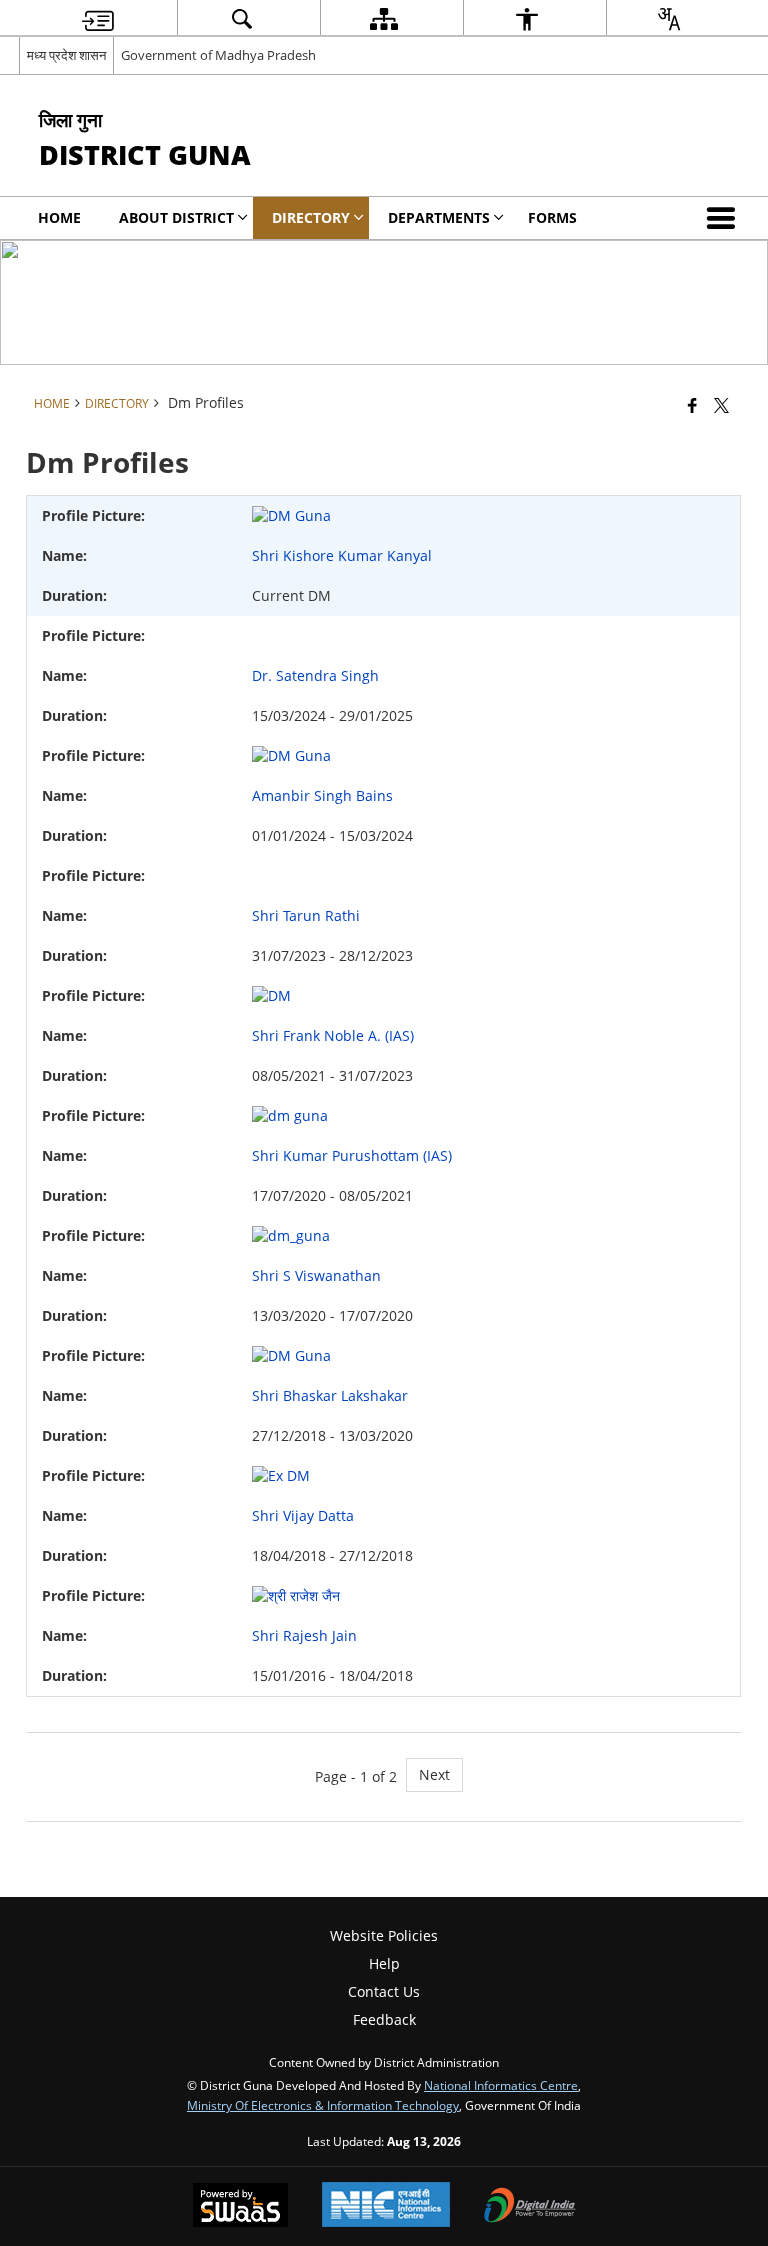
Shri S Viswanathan (316, 1275)
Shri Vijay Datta (303, 1515)
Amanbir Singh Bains (322, 795)
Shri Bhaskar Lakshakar (330, 1395)
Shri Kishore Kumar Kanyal (342, 555)
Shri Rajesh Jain (304, 1635)
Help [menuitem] (384, 1963)
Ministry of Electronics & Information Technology (323, 2105)
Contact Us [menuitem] (384, 1991)
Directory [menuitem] (311, 217)
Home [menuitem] (59, 217)
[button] (725, 218)
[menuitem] (98, 18)
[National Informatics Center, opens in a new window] (386, 2206)
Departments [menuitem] (439, 217)
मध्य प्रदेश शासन (66, 55)
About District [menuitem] (176, 217)
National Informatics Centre (501, 2085)
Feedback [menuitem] (384, 2019)
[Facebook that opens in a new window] (692, 405)
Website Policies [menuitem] (384, 1935)
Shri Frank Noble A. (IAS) (333, 1035)
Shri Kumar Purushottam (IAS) (352, 1155)
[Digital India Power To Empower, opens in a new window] (530, 2207)
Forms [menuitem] (552, 217)
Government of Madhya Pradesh (218, 55)
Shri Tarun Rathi (306, 915)
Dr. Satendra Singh (315, 675)
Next (434, 1774)
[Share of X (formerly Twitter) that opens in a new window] (721, 405)
